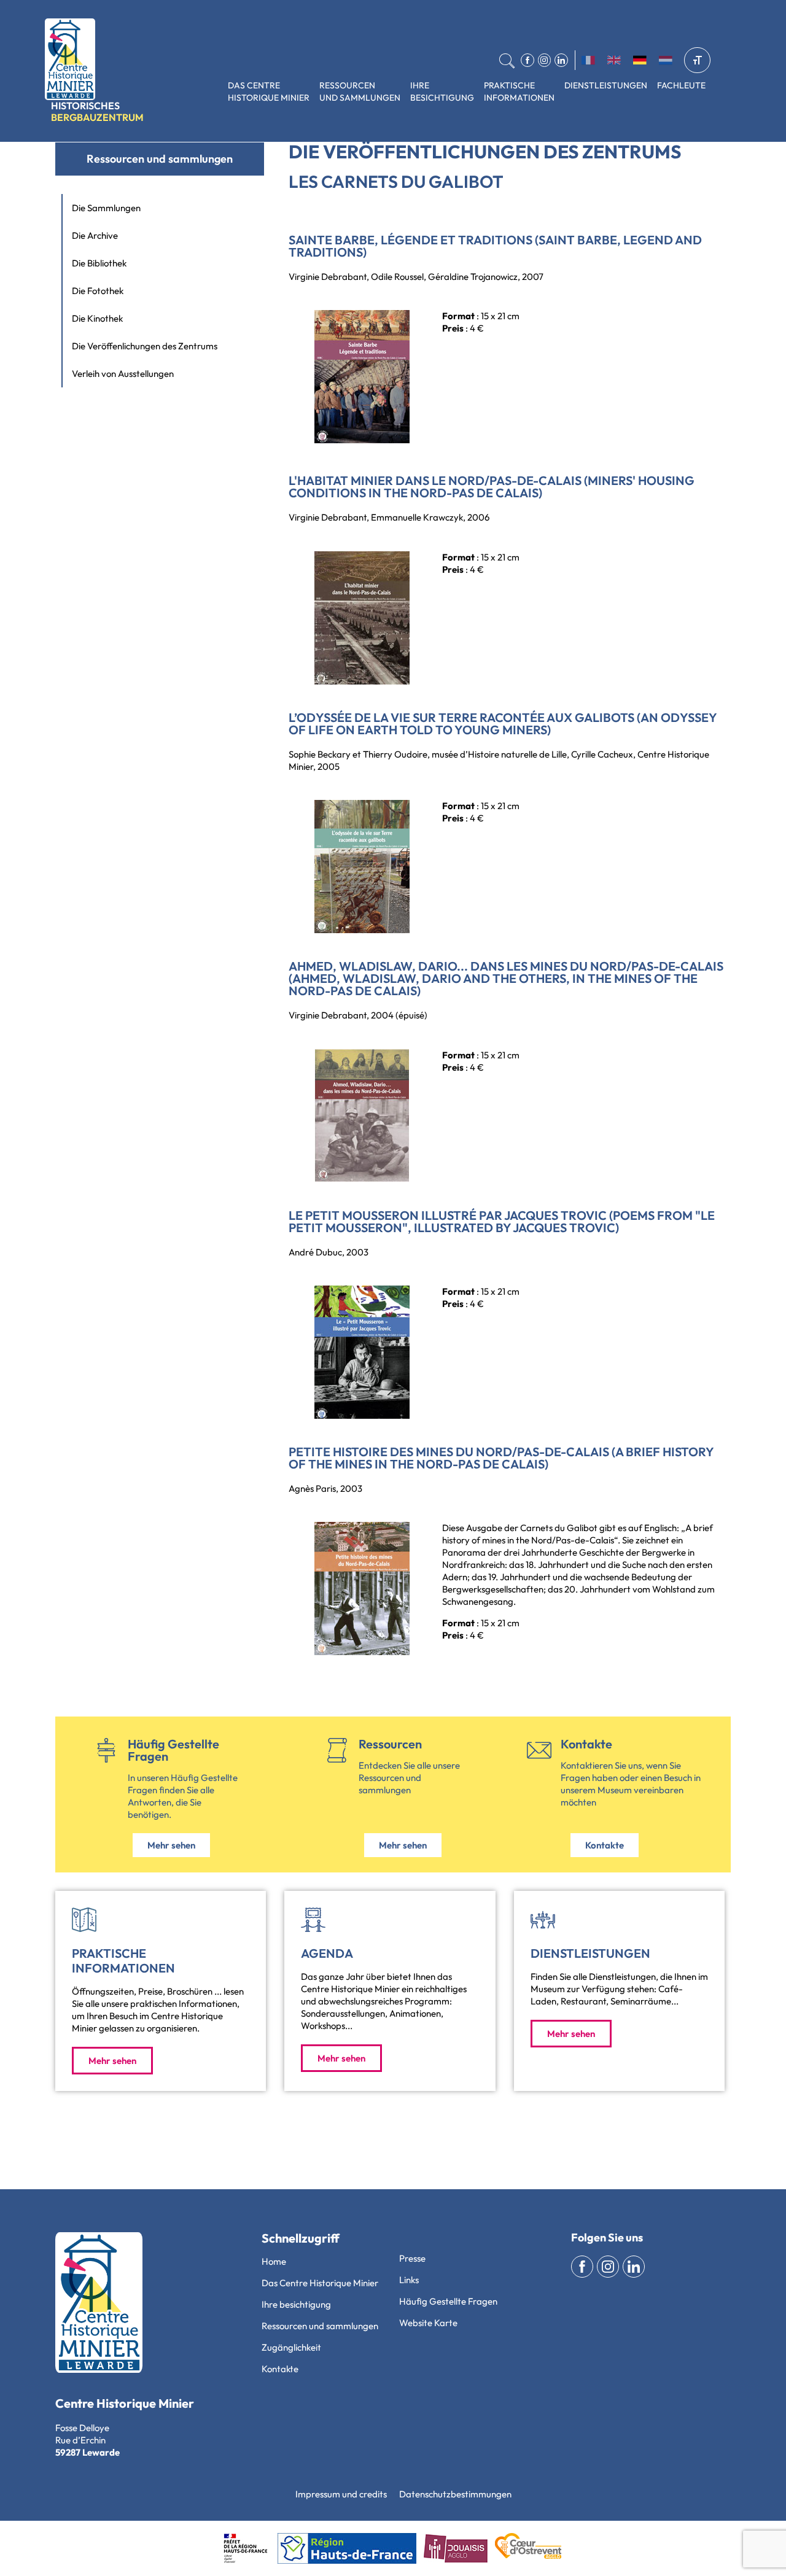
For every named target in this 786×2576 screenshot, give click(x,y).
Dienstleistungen (606, 85)
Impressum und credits (341, 2494)
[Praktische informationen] (84, 1920)
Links (409, 2280)
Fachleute (681, 85)
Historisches (97, 111)
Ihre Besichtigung (442, 91)
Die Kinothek (97, 318)
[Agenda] (313, 1920)
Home (274, 2261)
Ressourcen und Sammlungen (360, 91)
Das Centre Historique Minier (269, 91)
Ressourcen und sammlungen (160, 159)
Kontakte (586, 1744)
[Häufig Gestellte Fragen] (106, 1750)
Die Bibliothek (99, 263)
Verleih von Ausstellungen (123, 374)
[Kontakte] (539, 1750)
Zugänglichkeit (291, 2347)
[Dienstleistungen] (543, 1920)
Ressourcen (390, 1744)
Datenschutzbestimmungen (455, 2494)
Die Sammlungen (106, 208)
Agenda (327, 1953)
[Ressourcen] (337, 1750)
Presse (412, 2258)
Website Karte (428, 2323)
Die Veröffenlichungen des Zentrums (145, 346)
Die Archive (95, 235)
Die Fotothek (98, 291)
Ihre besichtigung (296, 2304)
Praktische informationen (519, 91)
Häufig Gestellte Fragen (173, 1750)
